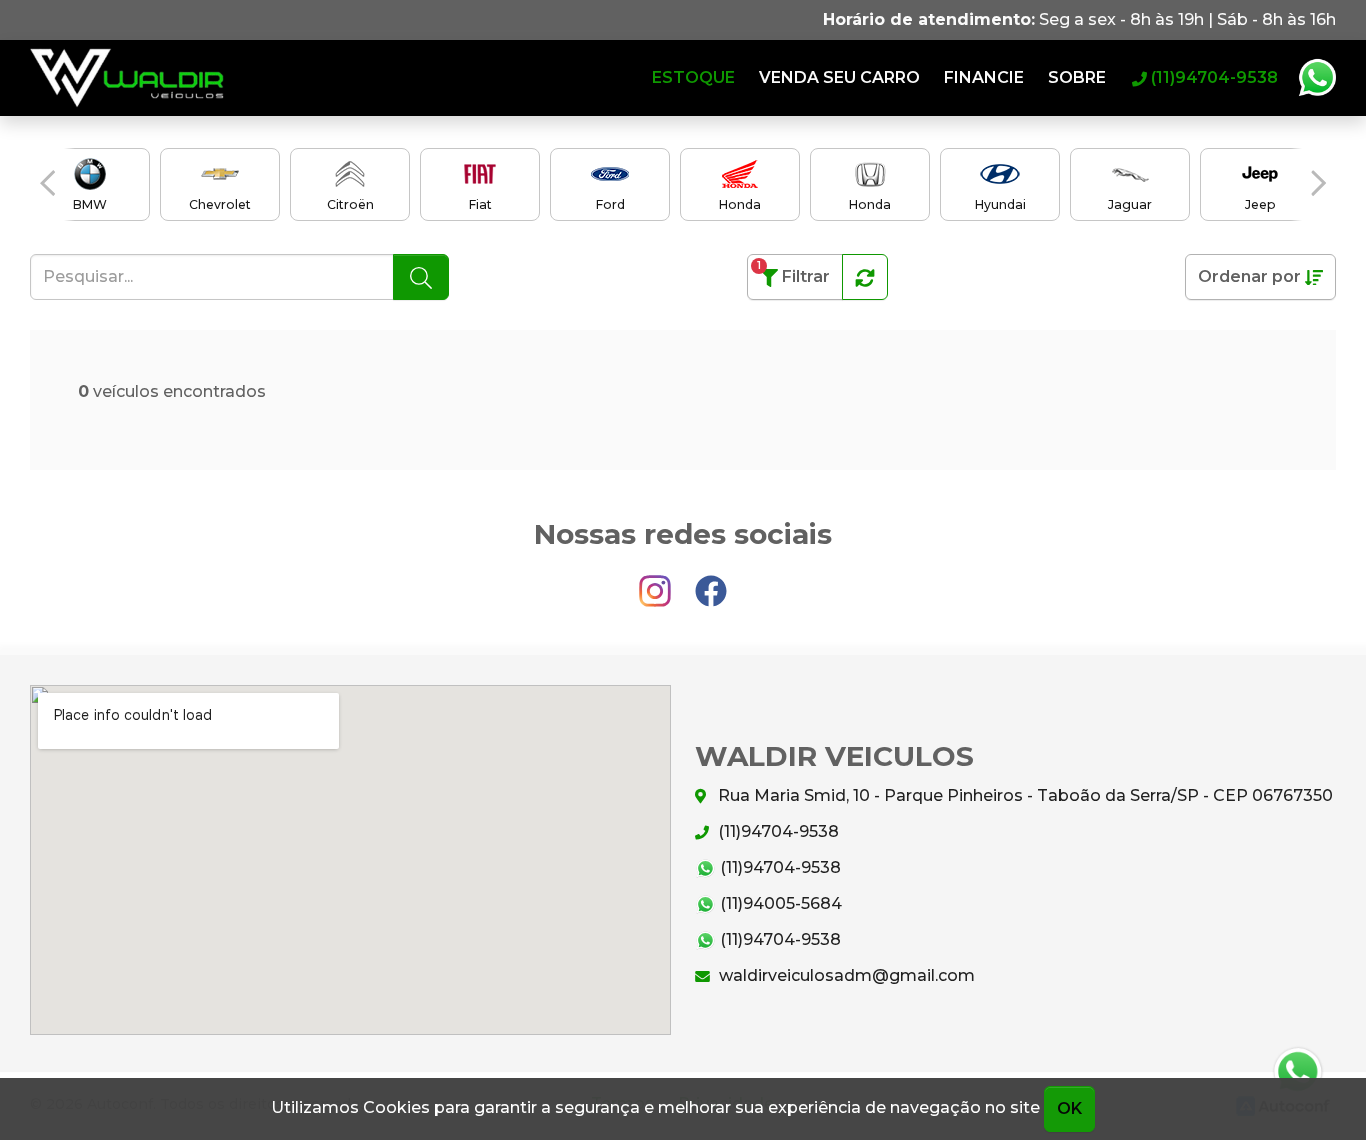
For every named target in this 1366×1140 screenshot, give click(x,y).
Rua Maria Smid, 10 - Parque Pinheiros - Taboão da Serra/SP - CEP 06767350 (1023, 795)
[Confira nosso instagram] (657, 582)
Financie (984, 77)
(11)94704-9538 (776, 831)
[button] (47, 183)
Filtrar (793, 272)
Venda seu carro (839, 77)
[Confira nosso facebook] (711, 582)
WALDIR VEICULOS (127, 78)
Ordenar (1249, 276)
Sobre (1077, 77)
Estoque (693, 77)
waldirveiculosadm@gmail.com (845, 975)
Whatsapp (1317, 78)
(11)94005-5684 (779, 903)
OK (1069, 1108)
